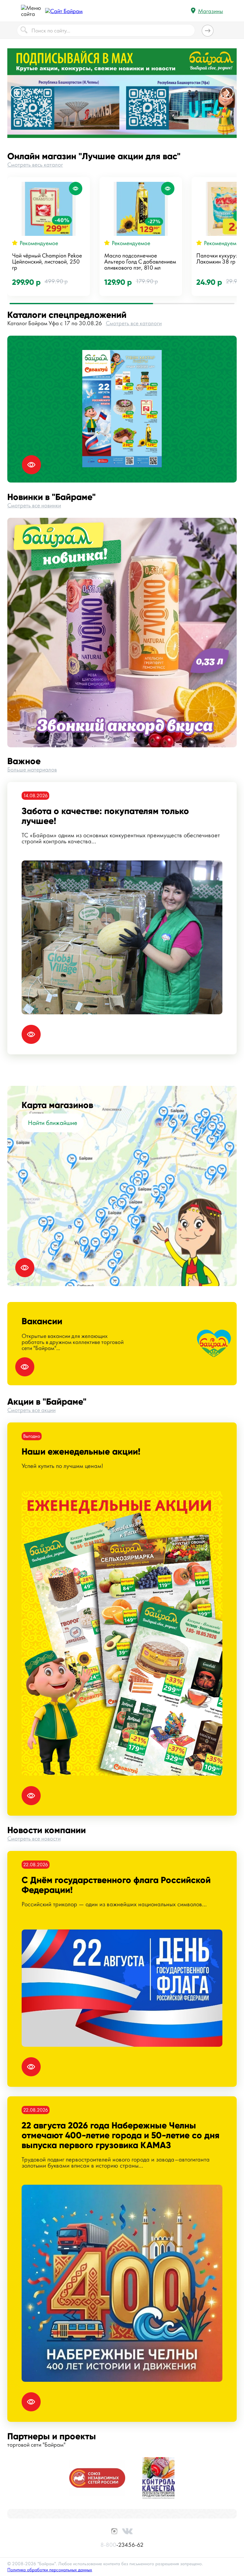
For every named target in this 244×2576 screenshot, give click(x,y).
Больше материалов (32, 769)
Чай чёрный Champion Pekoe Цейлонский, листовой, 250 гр (47, 261)
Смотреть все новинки (34, 505)
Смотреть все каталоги (134, 323)
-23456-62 (122, 2545)
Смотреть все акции (31, 1410)
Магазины (210, 11)
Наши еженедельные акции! (81, 1452)
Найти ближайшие (53, 1123)
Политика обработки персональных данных (50, 2570)
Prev (17, 93)
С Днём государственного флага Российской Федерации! (116, 1885)
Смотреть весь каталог (35, 164)
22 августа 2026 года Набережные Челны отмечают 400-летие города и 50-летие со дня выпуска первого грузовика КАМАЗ (121, 2135)
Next (227, 93)
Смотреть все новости (34, 1838)
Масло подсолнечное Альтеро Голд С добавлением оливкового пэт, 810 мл (140, 261)
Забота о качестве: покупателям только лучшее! (105, 816)
